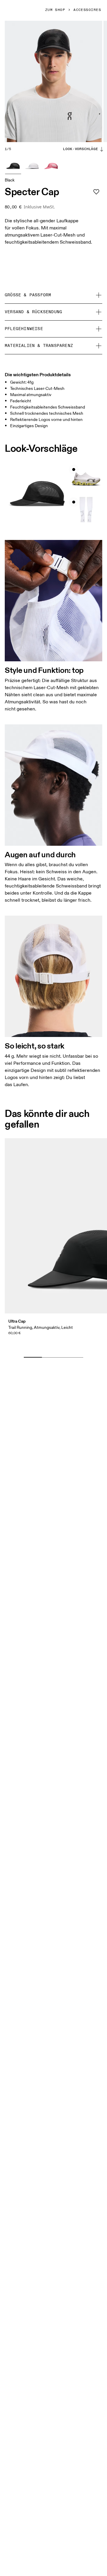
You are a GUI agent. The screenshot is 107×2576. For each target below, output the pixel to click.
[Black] (13, 166)
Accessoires (87, 10)
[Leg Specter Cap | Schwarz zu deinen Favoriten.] (96, 192)
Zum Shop (55, 10)
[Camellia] (51, 166)
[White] (32, 166)
